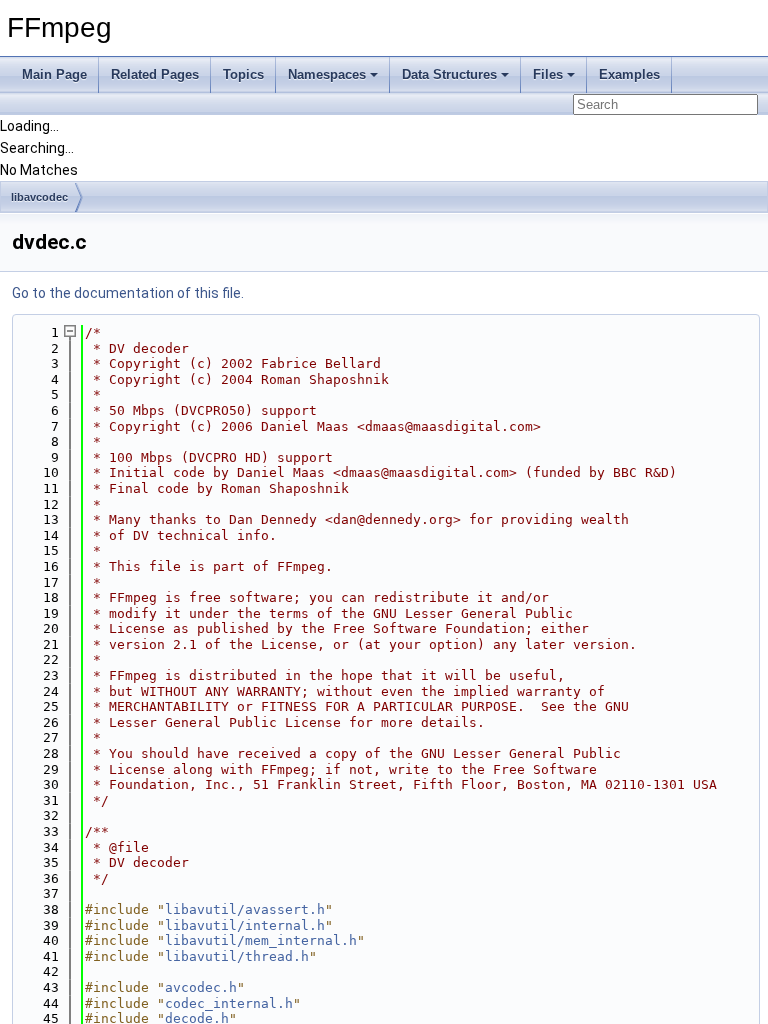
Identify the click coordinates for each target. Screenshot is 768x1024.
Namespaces (327, 74)
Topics (243, 74)
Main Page (54, 74)
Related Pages (155, 74)
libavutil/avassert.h (245, 909)
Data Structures (449, 74)
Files (548, 74)
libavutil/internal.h (245, 925)
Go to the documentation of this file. (128, 293)
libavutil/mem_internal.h (261, 940)
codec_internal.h (229, 1003)
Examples (629, 74)
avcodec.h (201, 987)
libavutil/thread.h (237, 956)
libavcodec (39, 197)
